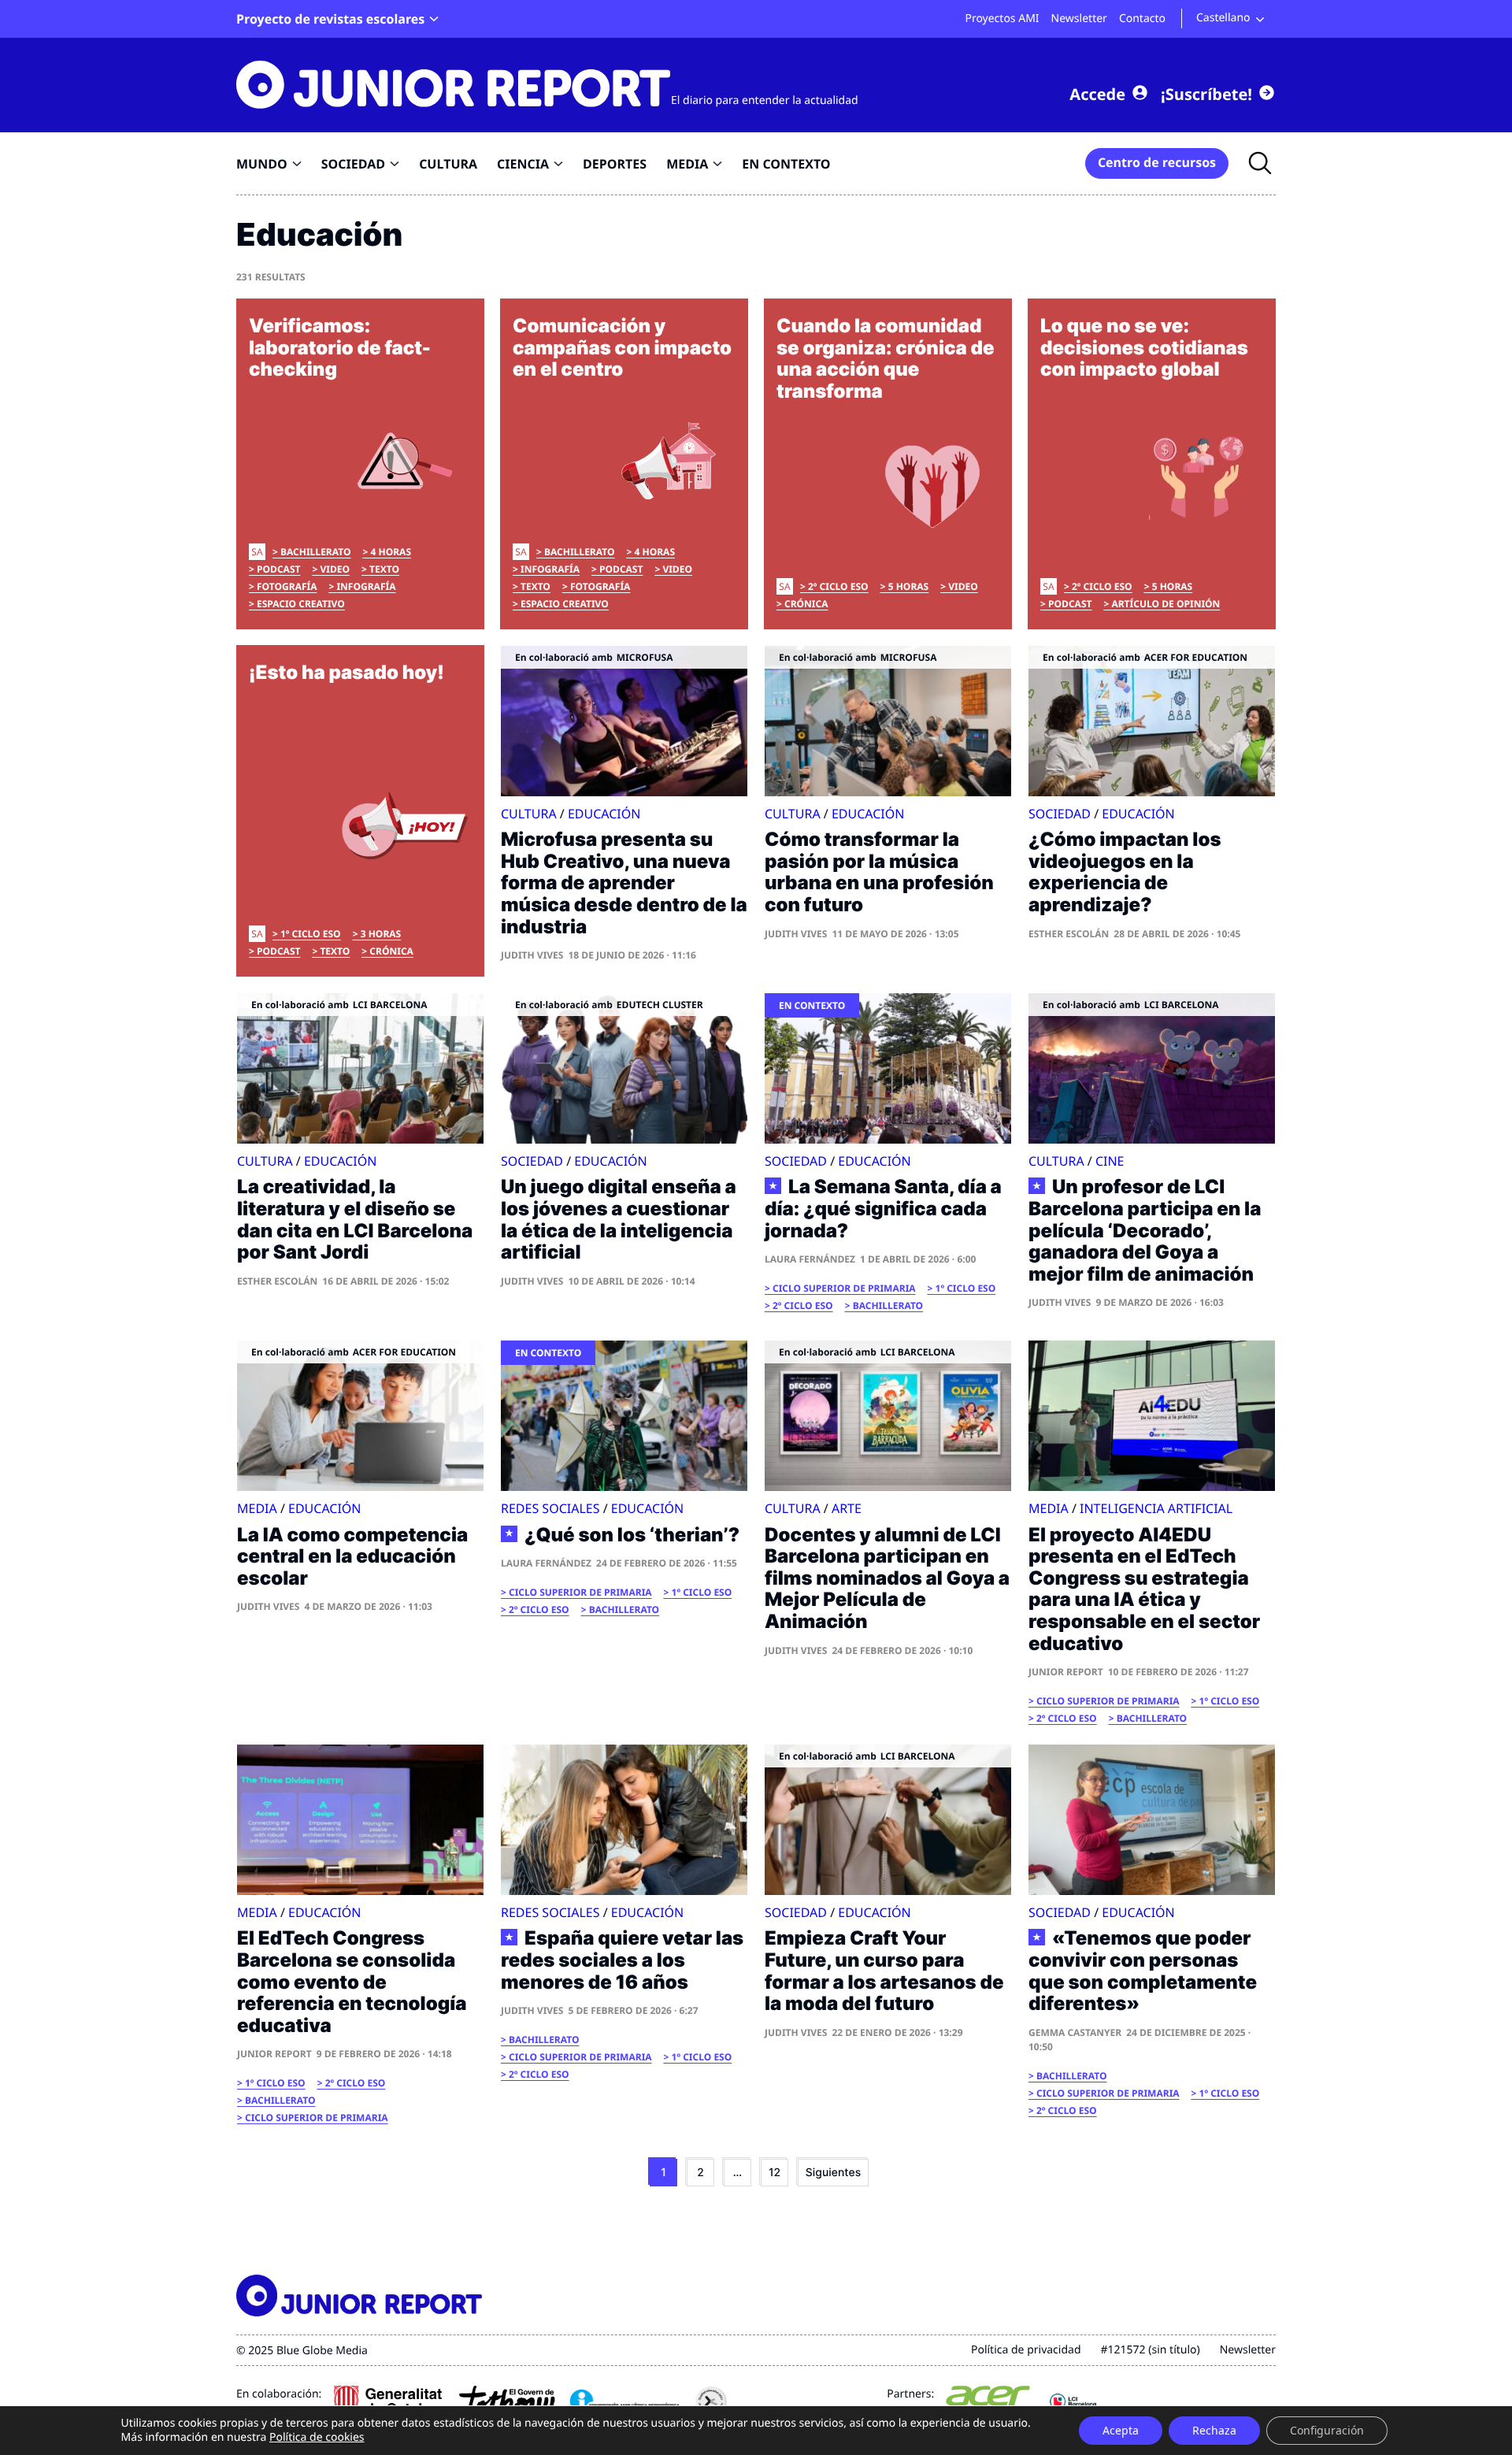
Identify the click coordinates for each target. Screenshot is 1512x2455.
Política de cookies (317, 2437)
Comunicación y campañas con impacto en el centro (622, 347)
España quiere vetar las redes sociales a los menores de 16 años (622, 1960)
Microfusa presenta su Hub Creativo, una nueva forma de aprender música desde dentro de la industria (624, 883)
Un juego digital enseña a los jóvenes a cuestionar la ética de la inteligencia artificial (619, 1219)
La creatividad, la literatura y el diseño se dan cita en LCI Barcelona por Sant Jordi (355, 1219)
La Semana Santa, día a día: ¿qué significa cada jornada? (883, 1209)
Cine (1110, 1161)
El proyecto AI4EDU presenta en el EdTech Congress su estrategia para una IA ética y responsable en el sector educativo (1144, 1589)
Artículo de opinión (1165, 604)
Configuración (1327, 2430)
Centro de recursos (1157, 162)
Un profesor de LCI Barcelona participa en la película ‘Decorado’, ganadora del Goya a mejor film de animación (1145, 1230)
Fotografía (287, 586)
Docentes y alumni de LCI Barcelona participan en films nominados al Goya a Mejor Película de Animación (887, 1578)
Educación (604, 814)
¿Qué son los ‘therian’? (632, 1535)
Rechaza (1214, 2430)
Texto (384, 569)
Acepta (1121, 2430)
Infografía (366, 586)
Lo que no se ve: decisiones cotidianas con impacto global (1144, 347)
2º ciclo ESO (838, 586)
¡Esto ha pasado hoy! (346, 672)
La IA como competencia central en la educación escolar (352, 1556)
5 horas (909, 586)
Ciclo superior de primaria (844, 1288)
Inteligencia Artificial (1156, 1508)
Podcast (278, 569)
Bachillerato (315, 552)
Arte (847, 1508)
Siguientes (833, 2173)
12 (775, 2173)
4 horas (391, 552)
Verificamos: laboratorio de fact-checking (340, 347)
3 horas (381, 934)
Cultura (529, 814)
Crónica (806, 604)
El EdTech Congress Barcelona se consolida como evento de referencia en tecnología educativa (352, 1981)
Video (335, 569)
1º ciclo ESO (311, 934)
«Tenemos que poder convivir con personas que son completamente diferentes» (1143, 1971)
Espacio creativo (301, 604)
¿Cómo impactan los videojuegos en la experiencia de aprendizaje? (1125, 872)
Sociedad (1060, 814)
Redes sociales (550, 1508)
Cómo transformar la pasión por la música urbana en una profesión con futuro (879, 872)
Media (257, 1508)
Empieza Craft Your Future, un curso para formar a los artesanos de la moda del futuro (884, 1971)
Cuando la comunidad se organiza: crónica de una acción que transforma (886, 358)
